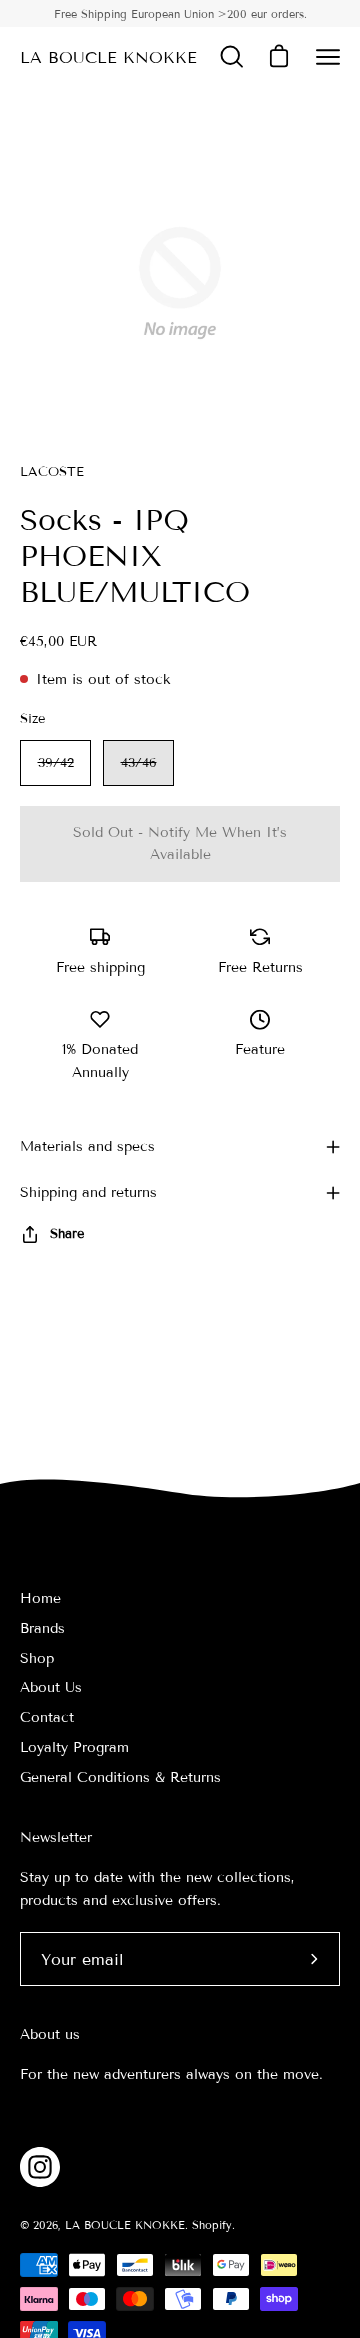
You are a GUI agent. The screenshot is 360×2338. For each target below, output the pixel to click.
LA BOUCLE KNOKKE (108, 57)
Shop (37, 1658)
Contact (47, 1717)
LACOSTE (52, 472)
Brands (42, 1628)
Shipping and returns (88, 1192)
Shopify (212, 2225)
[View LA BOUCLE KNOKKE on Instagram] (40, 2167)
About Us (51, 1687)
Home (40, 1598)
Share (67, 1234)
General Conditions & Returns (120, 1777)
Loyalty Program (74, 1747)
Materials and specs (87, 1146)
